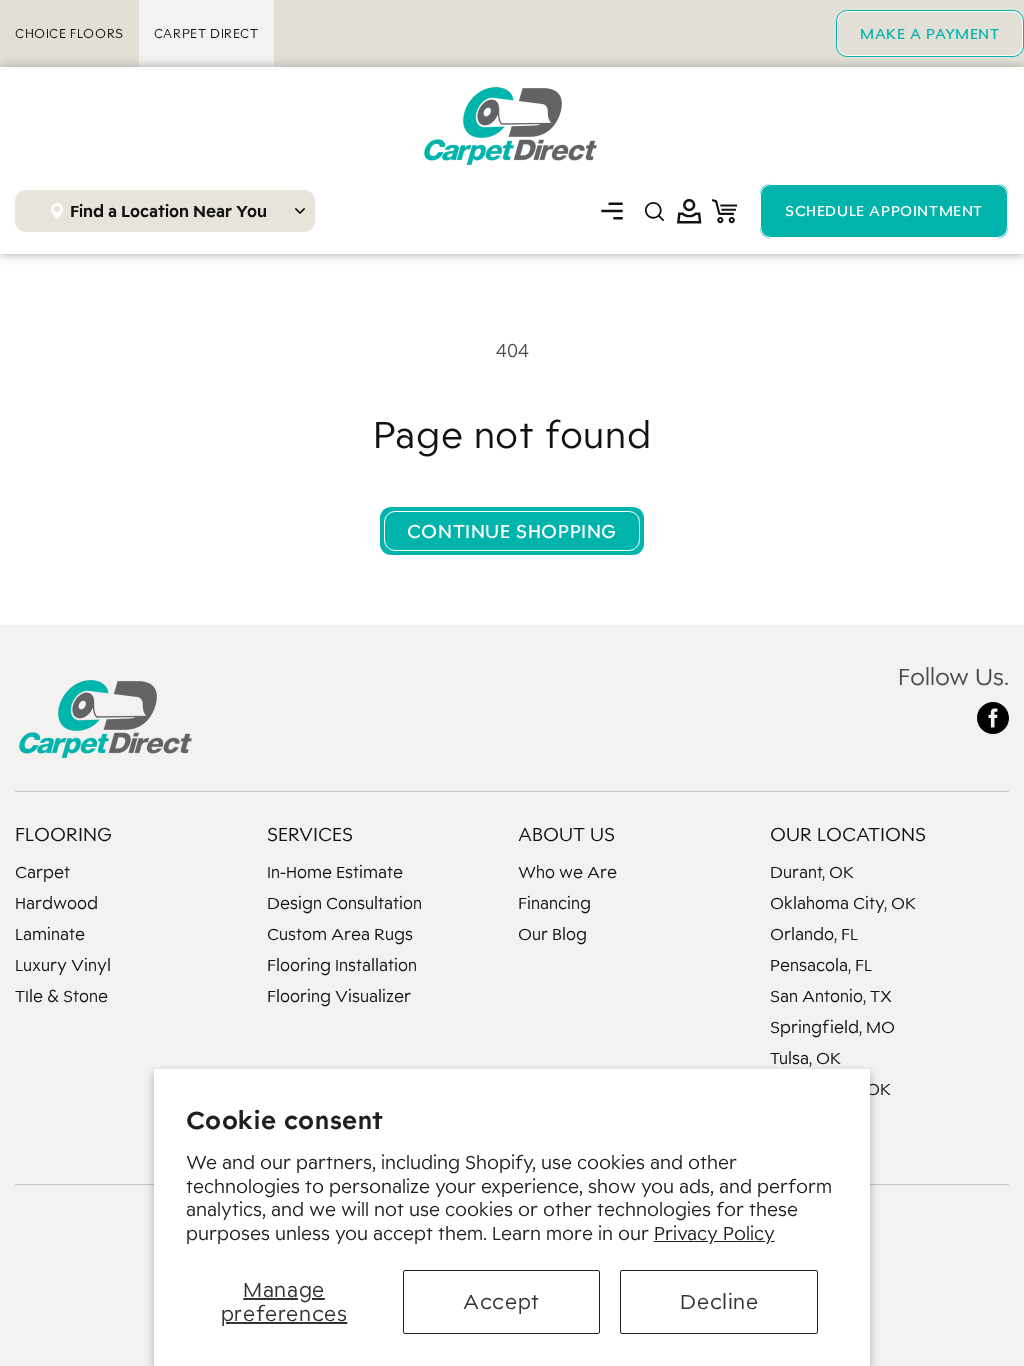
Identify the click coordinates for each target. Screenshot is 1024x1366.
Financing (554, 903)
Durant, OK (812, 872)
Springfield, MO (832, 1027)
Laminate (50, 934)
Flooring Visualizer (339, 996)
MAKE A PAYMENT (929, 33)
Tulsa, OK (805, 1058)
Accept (501, 1301)
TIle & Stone (61, 996)
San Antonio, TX (831, 996)
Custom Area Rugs (340, 934)
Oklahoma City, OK (843, 903)
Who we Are (567, 872)
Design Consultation (344, 903)
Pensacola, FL (821, 965)
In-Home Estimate (335, 872)
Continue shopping (512, 531)
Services (310, 834)
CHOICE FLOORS (69, 33)
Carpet (42, 872)
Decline (719, 1301)
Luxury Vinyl (63, 965)
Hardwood (56, 903)
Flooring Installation (342, 965)
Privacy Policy (714, 1233)
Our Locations (848, 834)
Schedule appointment (884, 210)
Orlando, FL (814, 934)
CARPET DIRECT (206, 33)
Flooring (63, 834)
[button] (612, 211)
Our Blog (552, 934)
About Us (566, 834)
